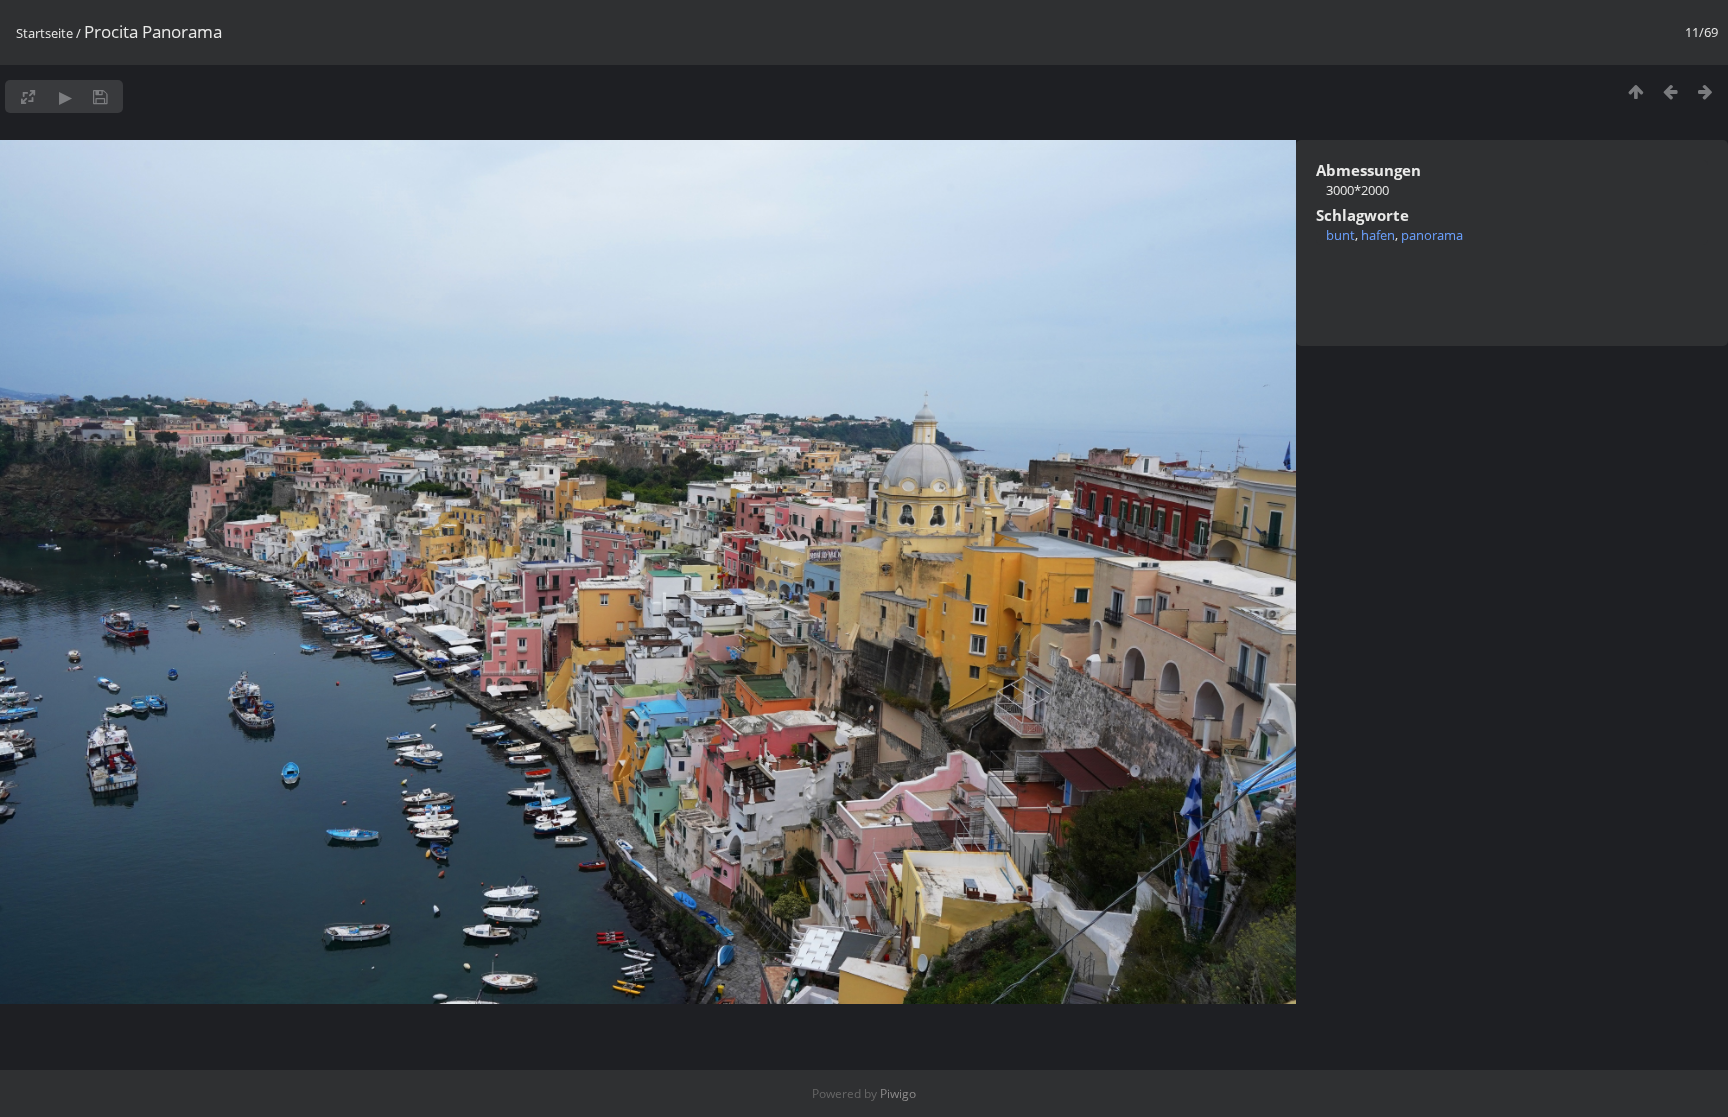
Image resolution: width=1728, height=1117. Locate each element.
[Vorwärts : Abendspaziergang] (1705, 91)
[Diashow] (65, 96)
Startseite (44, 33)
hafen (1378, 235)
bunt (1340, 235)
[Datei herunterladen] (100, 96)
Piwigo (898, 1093)
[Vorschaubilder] (1635, 91)
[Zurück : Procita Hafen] (1670, 91)
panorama (1432, 235)
